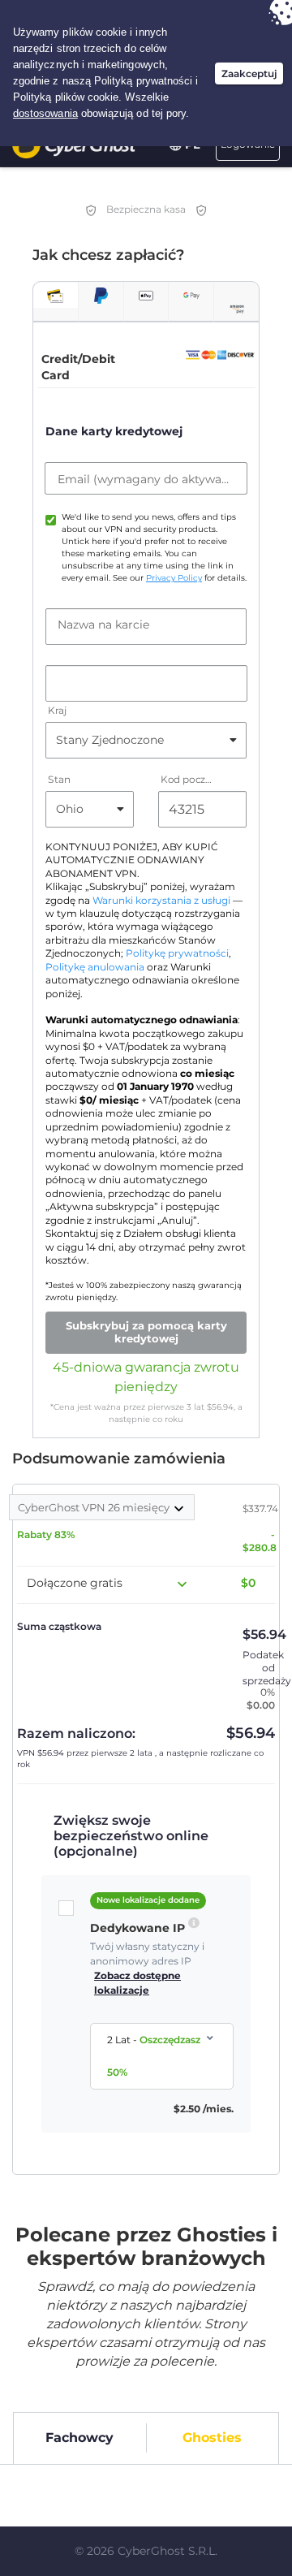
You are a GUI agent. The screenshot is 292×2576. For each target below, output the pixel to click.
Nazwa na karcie (103, 625)
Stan (59, 779)
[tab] (56, 295)
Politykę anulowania (95, 967)
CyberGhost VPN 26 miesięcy (95, 1507)
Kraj (57, 710)
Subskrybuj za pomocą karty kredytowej (146, 1332)
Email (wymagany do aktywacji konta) (146, 479)
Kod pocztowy (188, 779)
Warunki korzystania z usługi (161, 901)
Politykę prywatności (177, 953)
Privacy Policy (174, 578)
